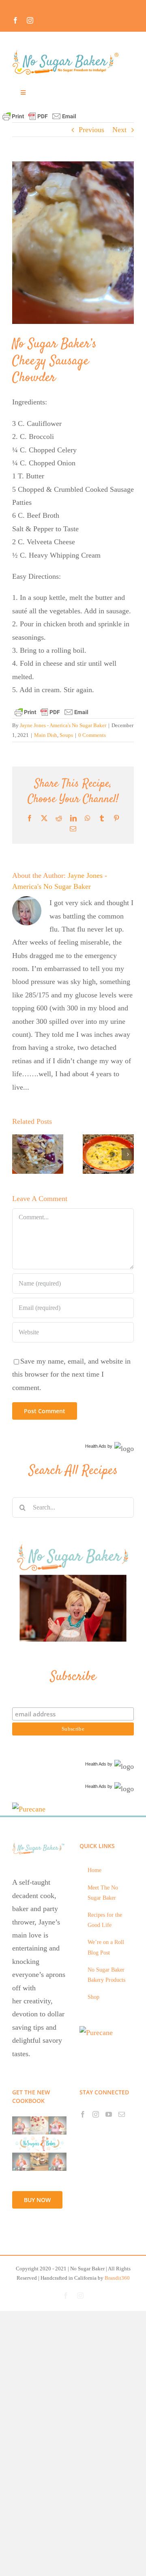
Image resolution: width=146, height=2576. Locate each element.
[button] (18, 1154)
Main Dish (46, 735)
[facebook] (15, 20)
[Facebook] (83, 2114)
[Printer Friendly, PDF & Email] (39, 116)
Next (119, 130)
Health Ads (96, 1446)
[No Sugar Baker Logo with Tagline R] (68, 52)
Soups (66, 735)
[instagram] (30, 20)
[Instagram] (96, 2114)
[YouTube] (109, 2114)
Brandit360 (117, 2278)
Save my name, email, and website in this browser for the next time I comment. (71, 1374)
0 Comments (92, 735)
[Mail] (122, 2114)
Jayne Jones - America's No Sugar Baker (63, 725)
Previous (91, 130)
